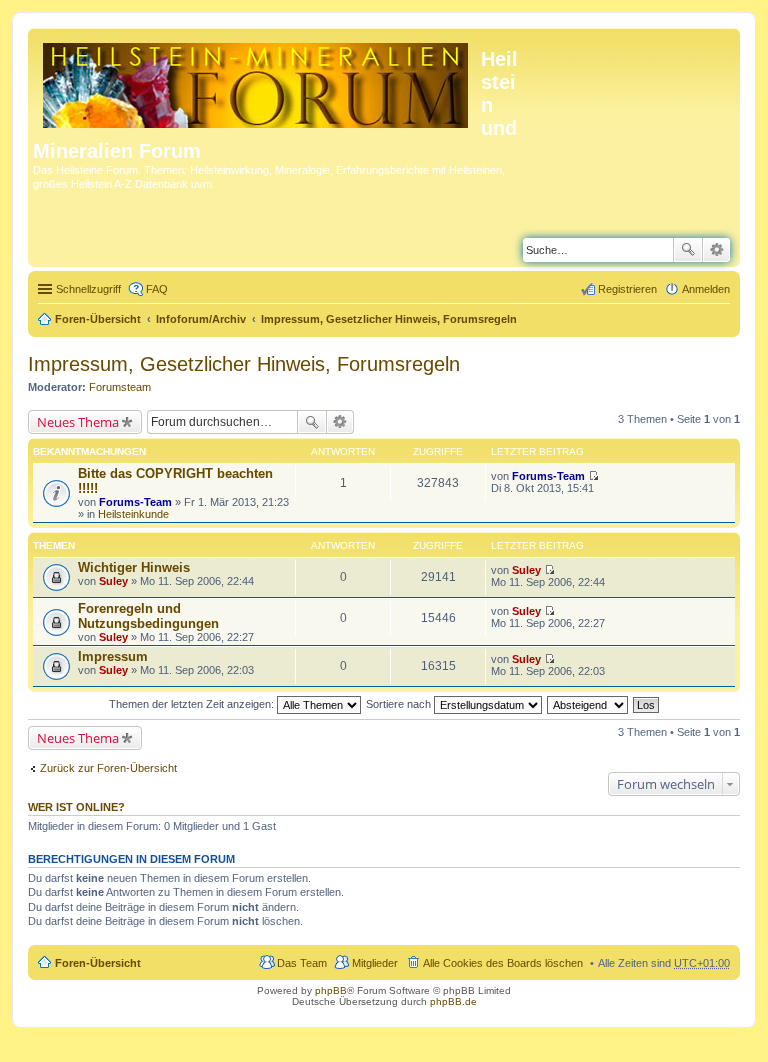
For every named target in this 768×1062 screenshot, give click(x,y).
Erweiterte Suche (716, 250)
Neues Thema (78, 422)
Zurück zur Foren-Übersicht (108, 768)
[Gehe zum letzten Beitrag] (593, 476)
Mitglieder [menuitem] (375, 963)
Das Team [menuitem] (302, 963)
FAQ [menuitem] (157, 289)
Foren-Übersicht (98, 319)
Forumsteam (120, 387)
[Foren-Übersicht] (257, 81)
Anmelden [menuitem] (706, 289)
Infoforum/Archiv (201, 319)
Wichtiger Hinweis (134, 567)
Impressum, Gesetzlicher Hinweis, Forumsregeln (389, 319)
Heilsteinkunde (133, 514)
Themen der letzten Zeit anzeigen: (193, 704)
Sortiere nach (400, 704)
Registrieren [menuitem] (627, 289)
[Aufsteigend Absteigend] (588, 704)
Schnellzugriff (88, 289)
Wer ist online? (76, 807)
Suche (688, 250)
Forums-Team (135, 502)
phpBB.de (453, 1001)
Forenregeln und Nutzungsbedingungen (148, 616)
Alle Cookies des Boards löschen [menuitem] (503, 963)
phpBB (331, 990)
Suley (113, 581)
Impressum (113, 656)
